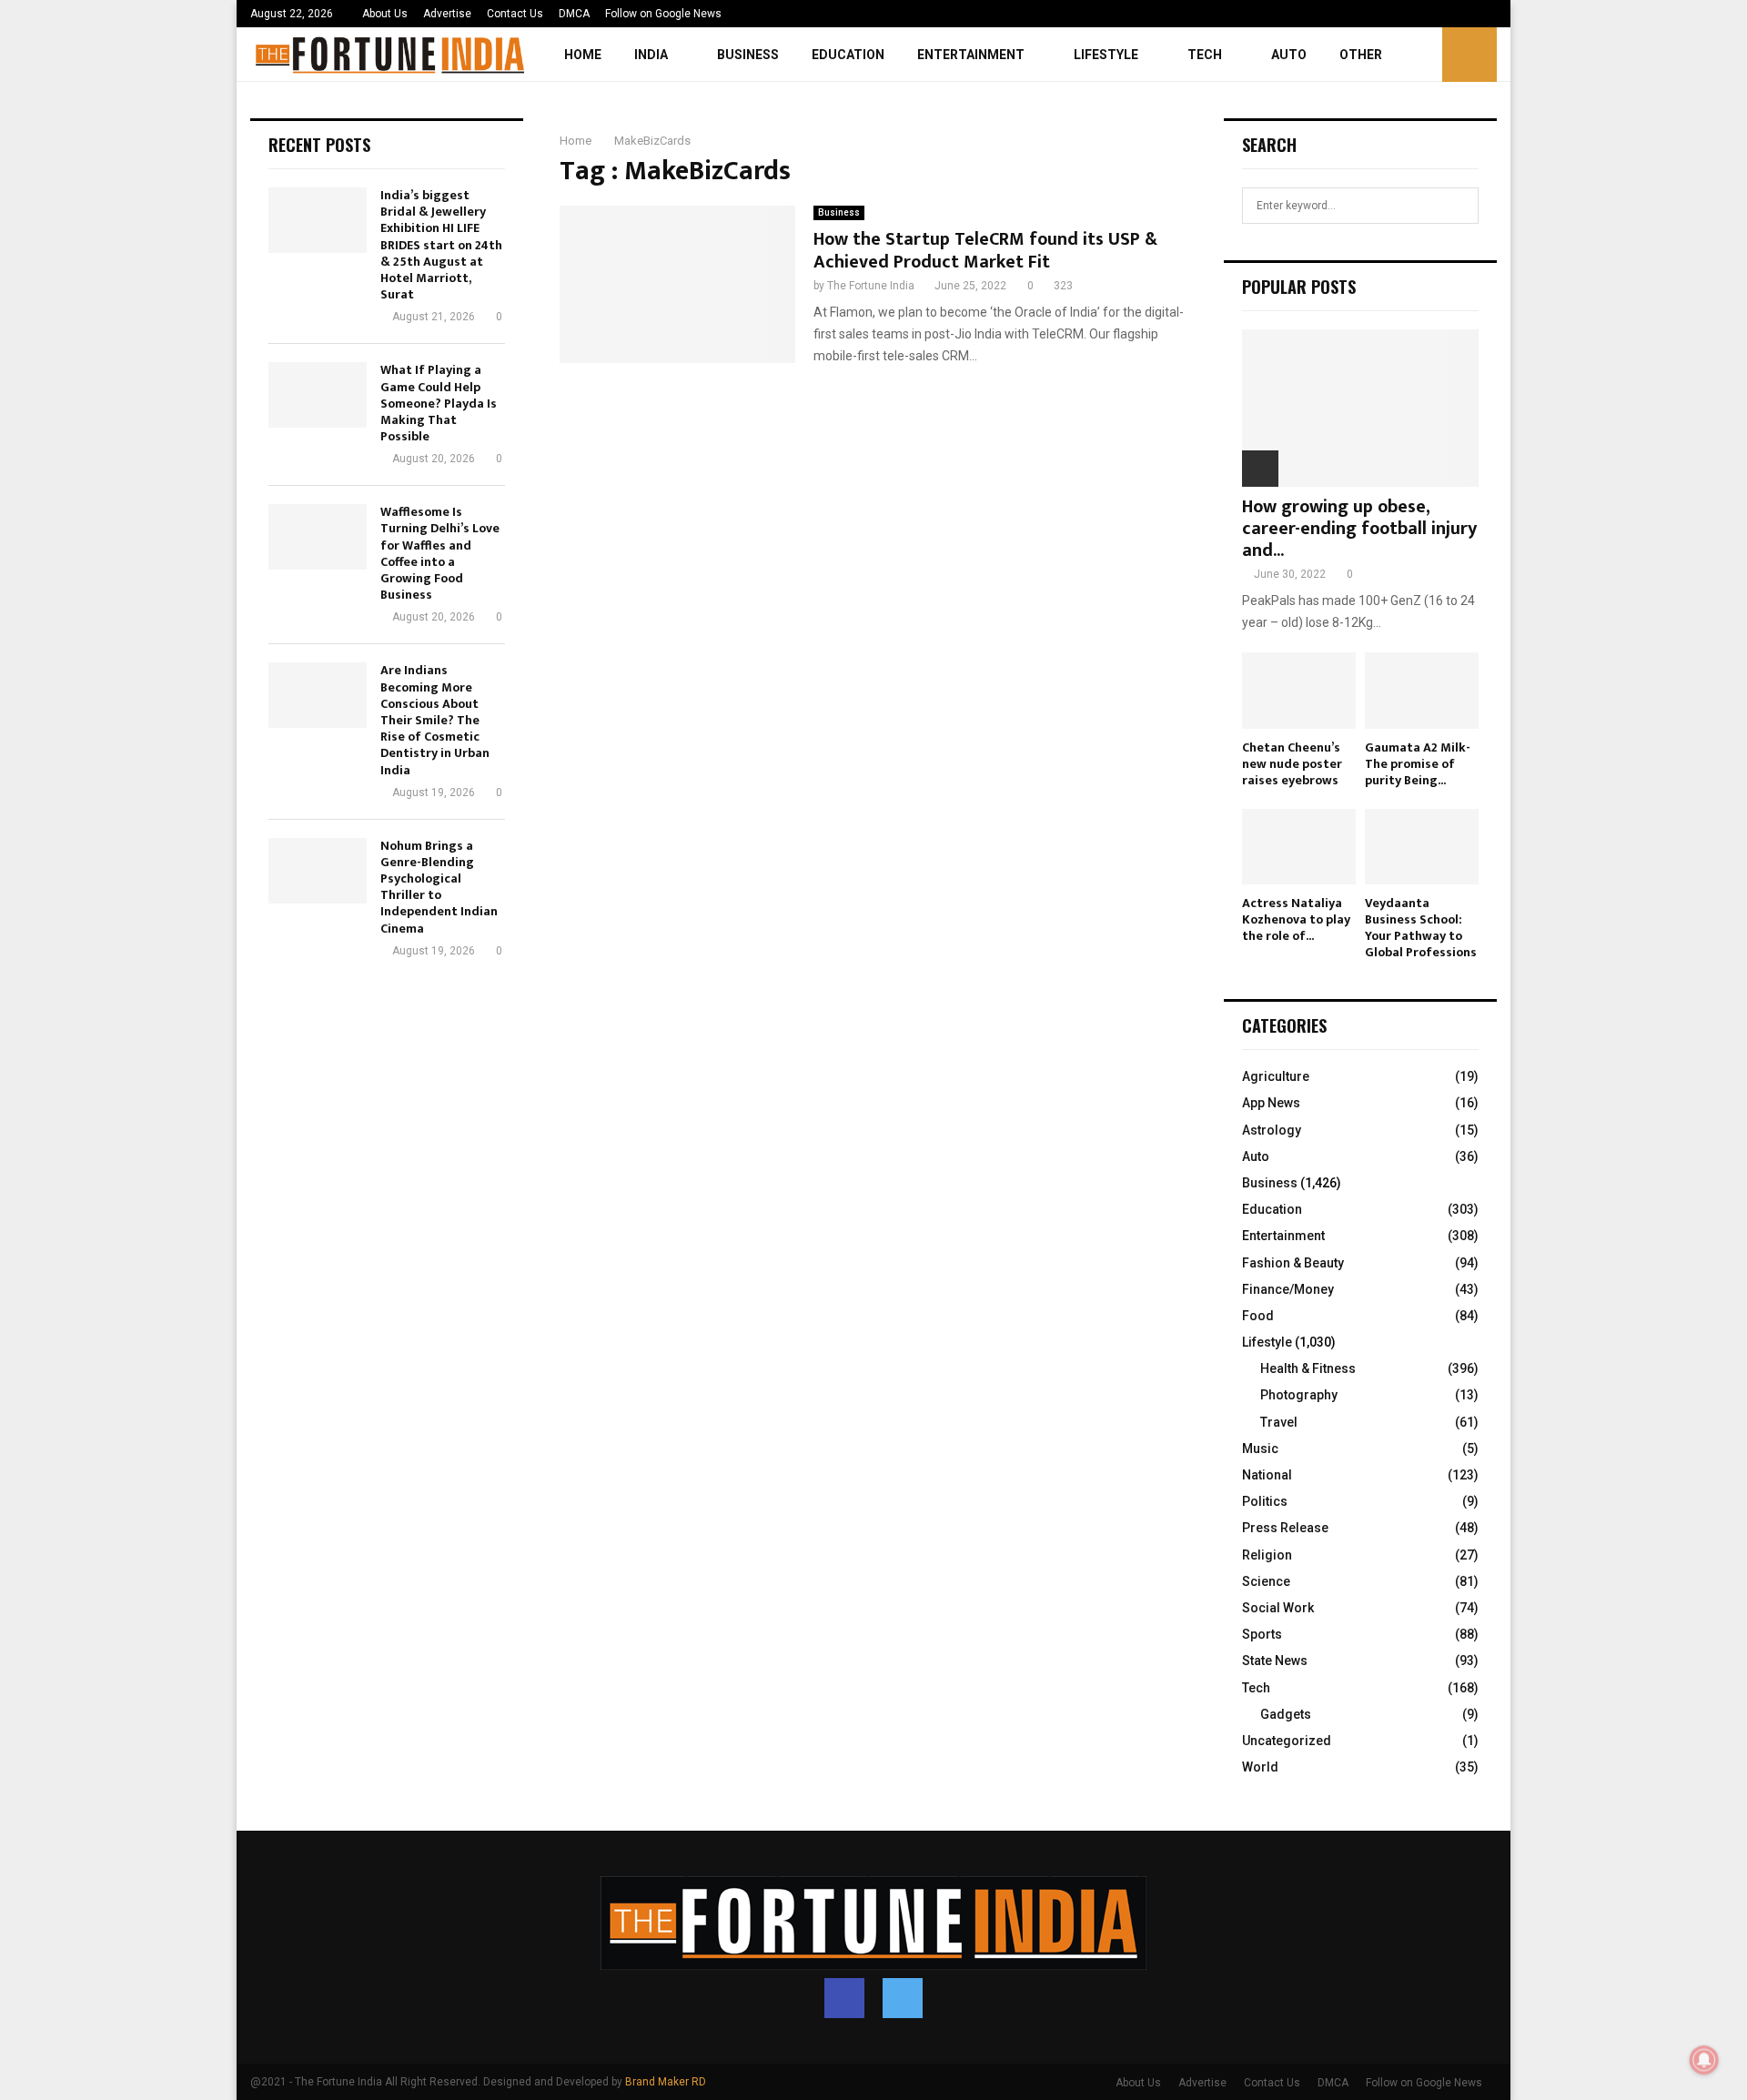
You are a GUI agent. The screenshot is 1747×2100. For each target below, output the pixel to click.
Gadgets (1286, 1714)
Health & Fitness (1308, 1368)
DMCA (574, 14)
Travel (1279, 1422)
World (1260, 1767)
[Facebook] (844, 1998)
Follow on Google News (663, 14)
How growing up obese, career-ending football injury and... (1359, 529)
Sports (1262, 1634)
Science (1266, 1581)
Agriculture (1276, 1076)
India (651, 55)
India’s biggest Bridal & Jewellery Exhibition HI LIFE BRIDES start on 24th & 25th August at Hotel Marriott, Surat (441, 245)
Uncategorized (1287, 1741)
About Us (385, 14)
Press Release (1285, 1528)
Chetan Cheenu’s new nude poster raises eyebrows (1292, 764)
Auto (1289, 55)
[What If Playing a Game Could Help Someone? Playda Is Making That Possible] (318, 395)
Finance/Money (1288, 1289)
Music (1260, 1449)
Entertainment (971, 55)
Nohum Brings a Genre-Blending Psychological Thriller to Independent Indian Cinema (439, 887)
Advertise (447, 14)
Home (583, 55)
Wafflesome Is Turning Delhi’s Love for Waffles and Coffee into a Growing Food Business (440, 553)
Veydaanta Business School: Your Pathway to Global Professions (1421, 928)
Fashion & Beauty (1293, 1263)
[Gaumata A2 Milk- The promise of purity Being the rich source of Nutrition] (1422, 690)
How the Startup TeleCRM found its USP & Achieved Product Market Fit (985, 251)
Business (748, 55)
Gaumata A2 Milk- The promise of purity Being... (1418, 764)
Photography (1299, 1395)
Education (848, 55)
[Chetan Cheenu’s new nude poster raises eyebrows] (1299, 690)
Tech (1205, 55)
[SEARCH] (1460, 206)
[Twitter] (903, 1998)
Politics (1265, 1501)
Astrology (1272, 1130)
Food (1258, 1316)
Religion (1267, 1555)
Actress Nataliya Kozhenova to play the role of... (1296, 919)
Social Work (1278, 1608)
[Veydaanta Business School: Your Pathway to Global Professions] (1422, 847)
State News (1275, 1661)
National (1267, 1475)
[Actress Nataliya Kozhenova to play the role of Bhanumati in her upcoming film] (1299, 847)
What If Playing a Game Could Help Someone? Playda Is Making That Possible (439, 403)
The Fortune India (871, 286)
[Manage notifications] (1704, 2060)
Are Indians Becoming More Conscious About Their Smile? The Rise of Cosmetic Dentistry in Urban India (435, 720)
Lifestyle (1106, 55)
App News (1271, 1103)
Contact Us (515, 14)
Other (1361, 55)
